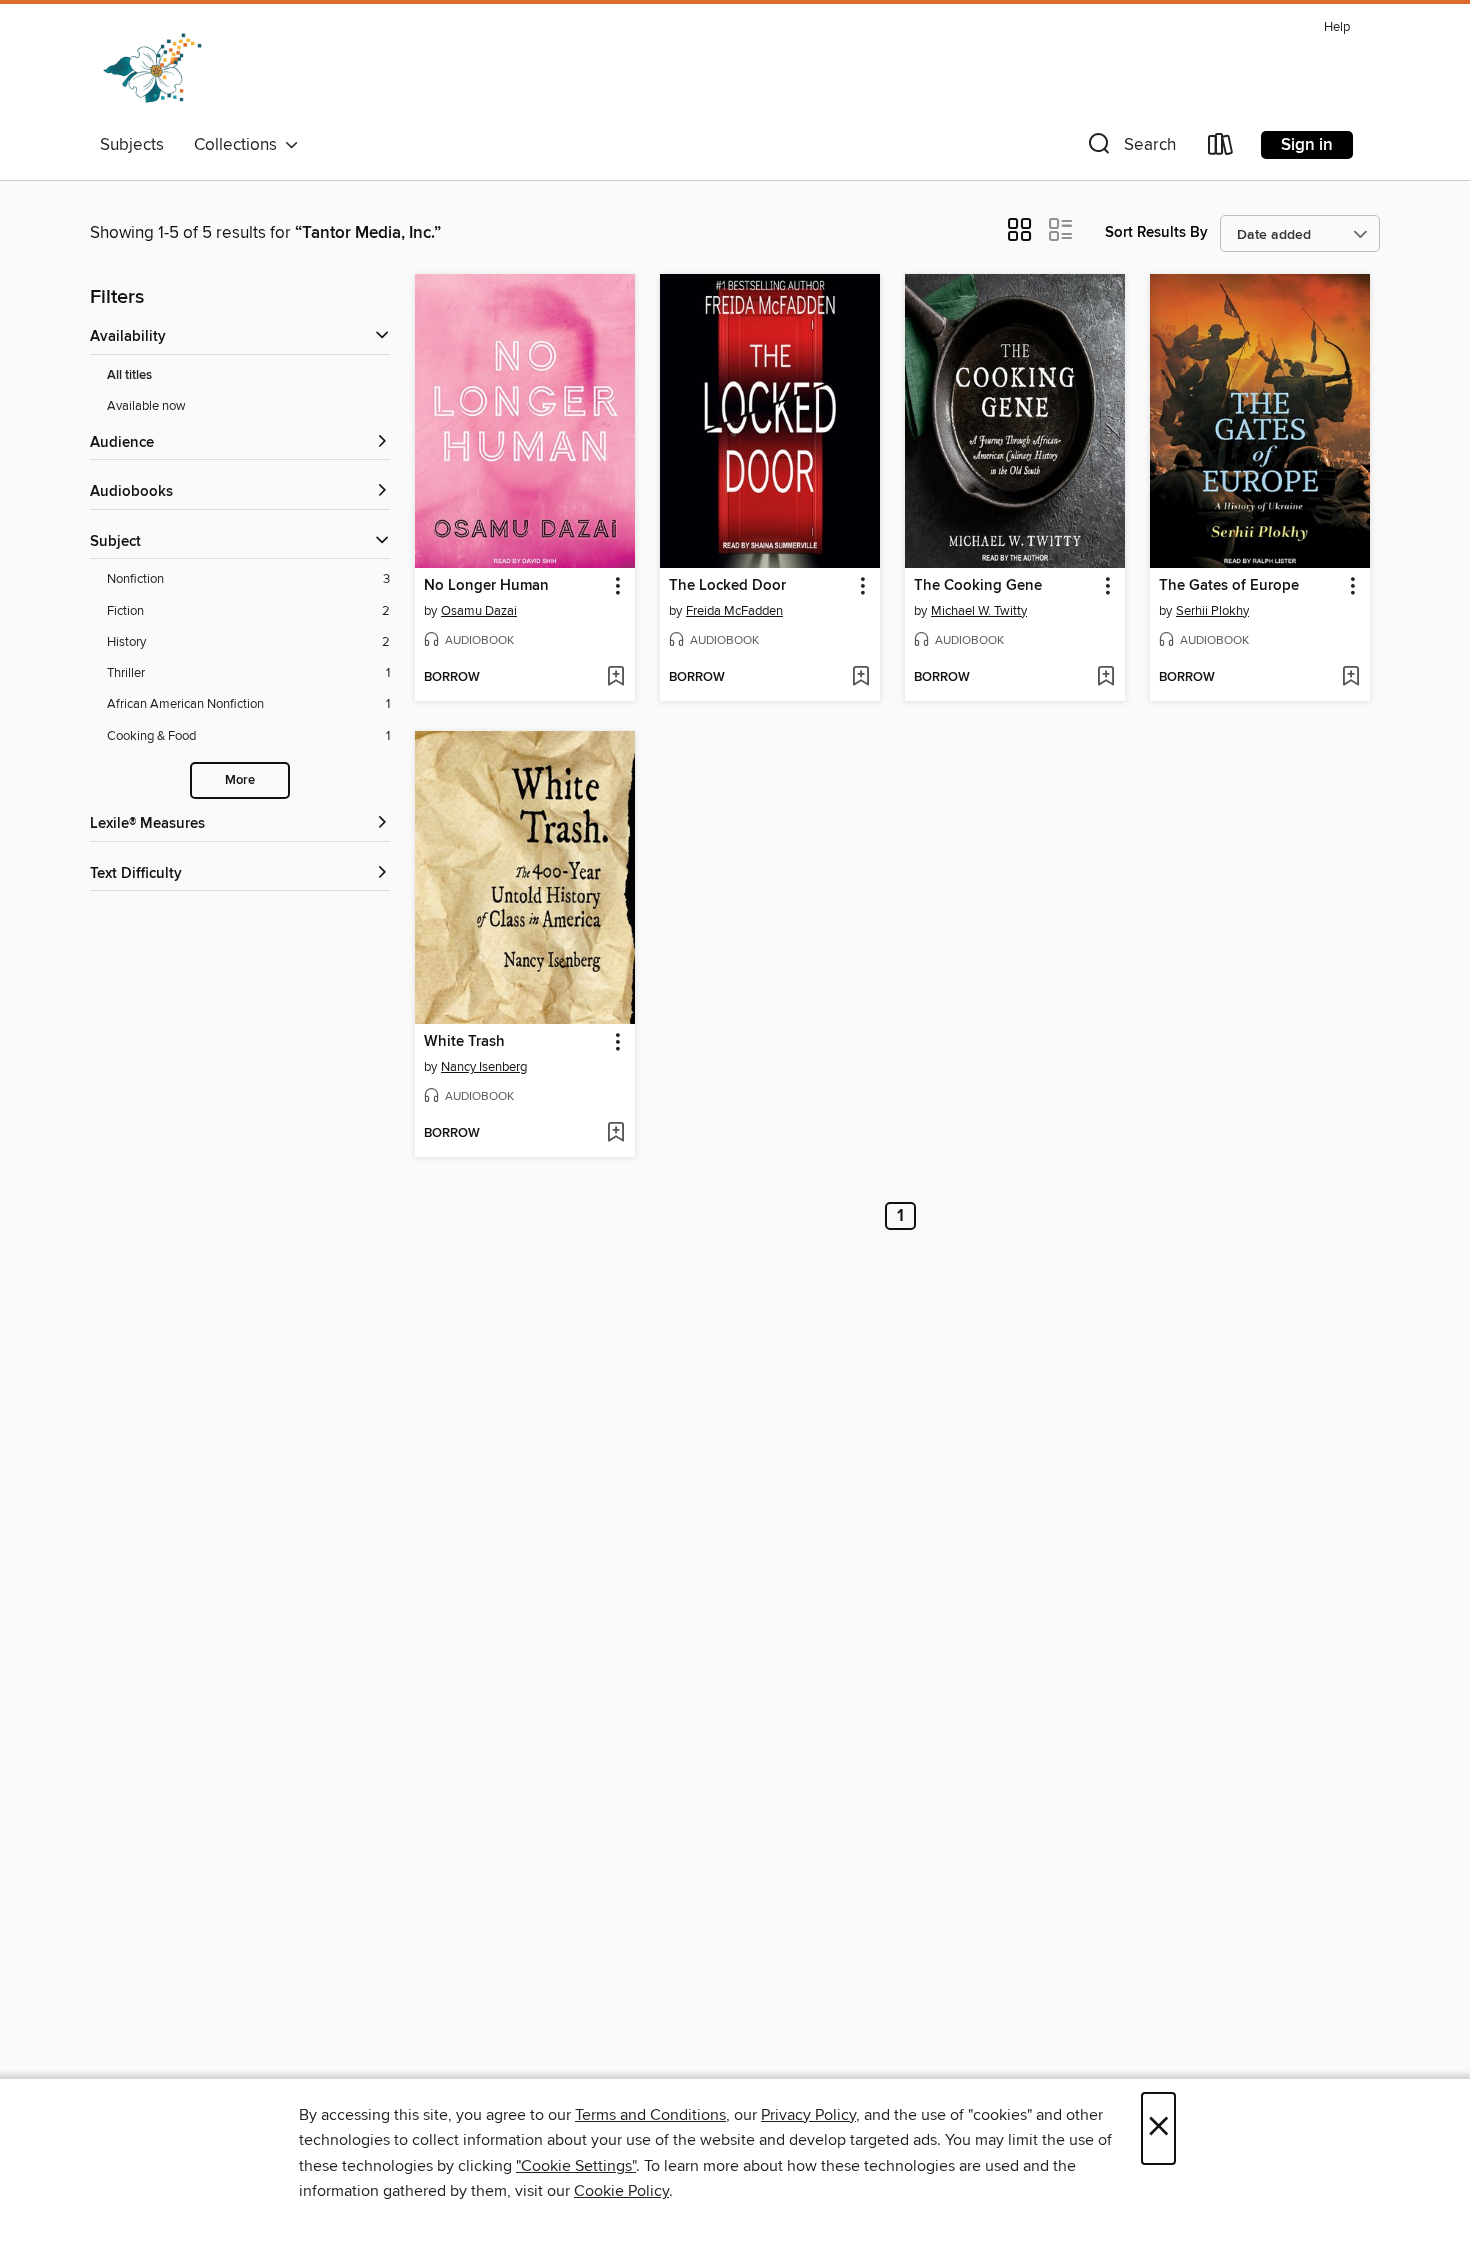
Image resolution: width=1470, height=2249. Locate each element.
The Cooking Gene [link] (978, 586)
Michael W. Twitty (979, 611)
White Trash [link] (464, 1042)
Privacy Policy (808, 2115)
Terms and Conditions (650, 2115)
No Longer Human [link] (486, 586)
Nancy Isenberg (484, 1067)
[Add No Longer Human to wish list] (615, 678)
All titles (129, 375)
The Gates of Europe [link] (1229, 586)
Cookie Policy (621, 2191)
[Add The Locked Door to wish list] (860, 678)
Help (1337, 27)
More (240, 780)
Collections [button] (239, 145)
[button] (1130, 148)
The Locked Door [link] (727, 586)
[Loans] (1221, 148)
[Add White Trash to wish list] (615, 1134)
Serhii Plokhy (1212, 611)
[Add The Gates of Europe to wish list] (1350, 678)
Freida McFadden (734, 611)
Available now (146, 406)
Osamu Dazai (479, 611)
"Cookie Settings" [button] (576, 2166)
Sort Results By (1156, 232)
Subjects (132, 145)
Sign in (1307, 145)
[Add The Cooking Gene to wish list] (1105, 678)
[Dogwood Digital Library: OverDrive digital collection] (152, 69)
